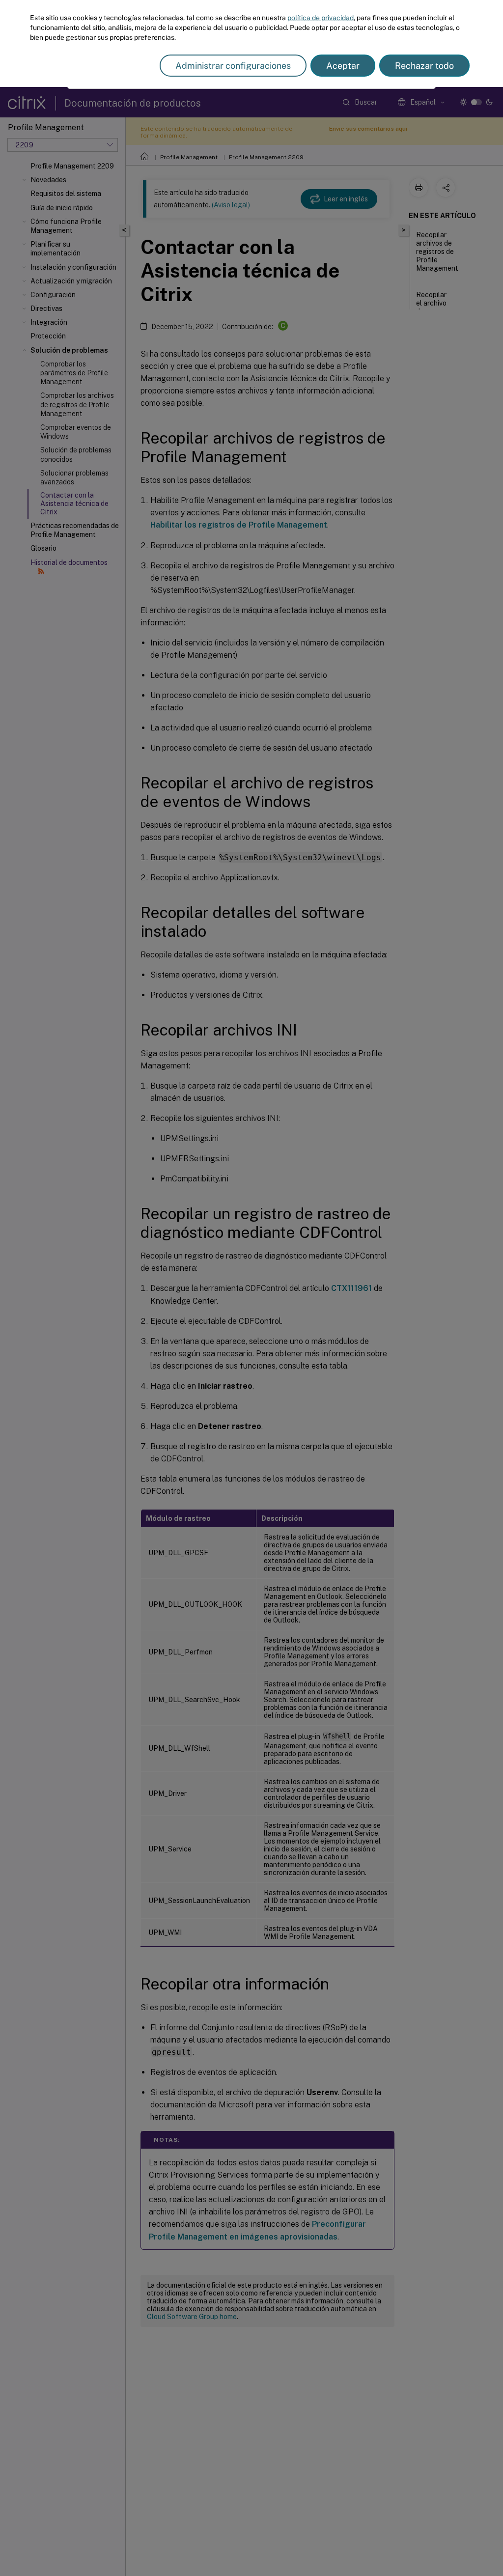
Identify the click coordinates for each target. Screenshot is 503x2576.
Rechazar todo (424, 66)
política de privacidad (321, 18)
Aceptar (343, 66)
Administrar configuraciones (233, 66)
